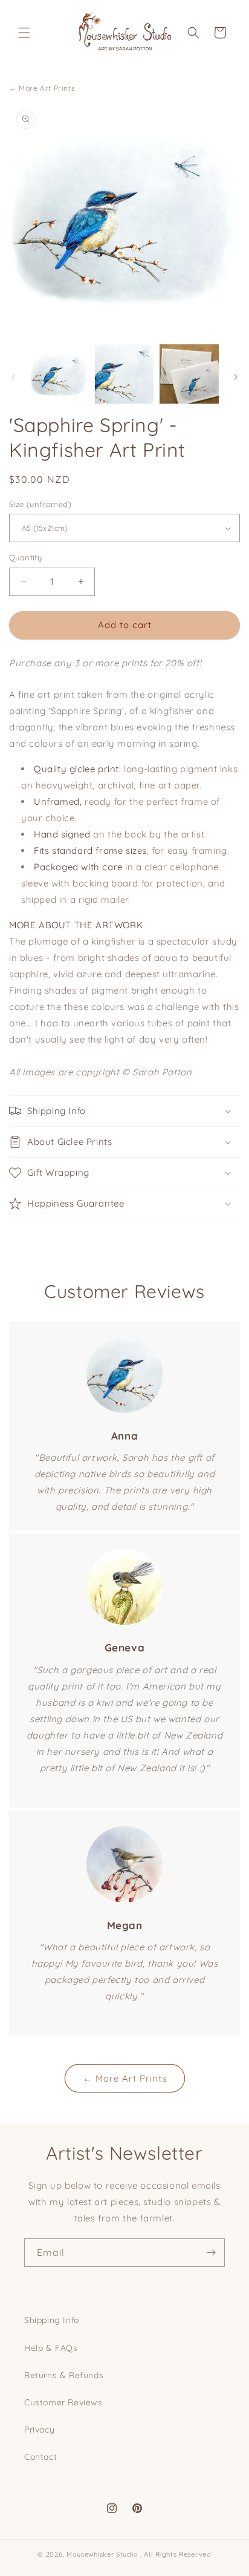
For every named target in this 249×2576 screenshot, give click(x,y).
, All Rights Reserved (176, 2554)
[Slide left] (13, 377)
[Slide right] (236, 377)
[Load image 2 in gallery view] (124, 374)
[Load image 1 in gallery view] (59, 374)
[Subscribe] (211, 2253)
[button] (24, 33)
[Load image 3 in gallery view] (189, 374)
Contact (40, 2457)
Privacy (39, 2430)
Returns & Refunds (64, 2375)
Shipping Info (52, 2320)
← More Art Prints (42, 88)
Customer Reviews (63, 2402)
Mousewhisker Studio (102, 2554)
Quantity (25, 557)
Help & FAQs (51, 2348)
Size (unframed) (40, 504)
